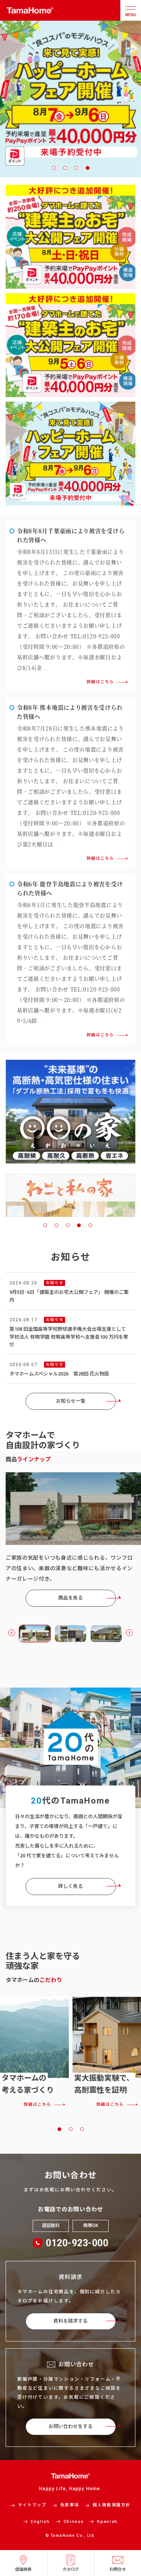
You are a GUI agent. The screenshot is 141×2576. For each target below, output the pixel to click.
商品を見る (70, 1598)
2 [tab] (65, 168)
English (40, 2522)
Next (129, 1633)
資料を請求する (70, 2321)
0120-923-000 (77, 2243)
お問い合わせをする (70, 2426)
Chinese (74, 2522)
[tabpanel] (70, 1193)
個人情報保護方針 (111, 2505)
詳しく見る (70, 1886)
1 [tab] (54, 168)
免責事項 (70, 2505)
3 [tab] (76, 168)
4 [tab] (88, 168)
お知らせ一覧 (71, 1401)
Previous (12, 1633)
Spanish (107, 2522)
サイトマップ (32, 2505)
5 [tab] (90, 1225)
